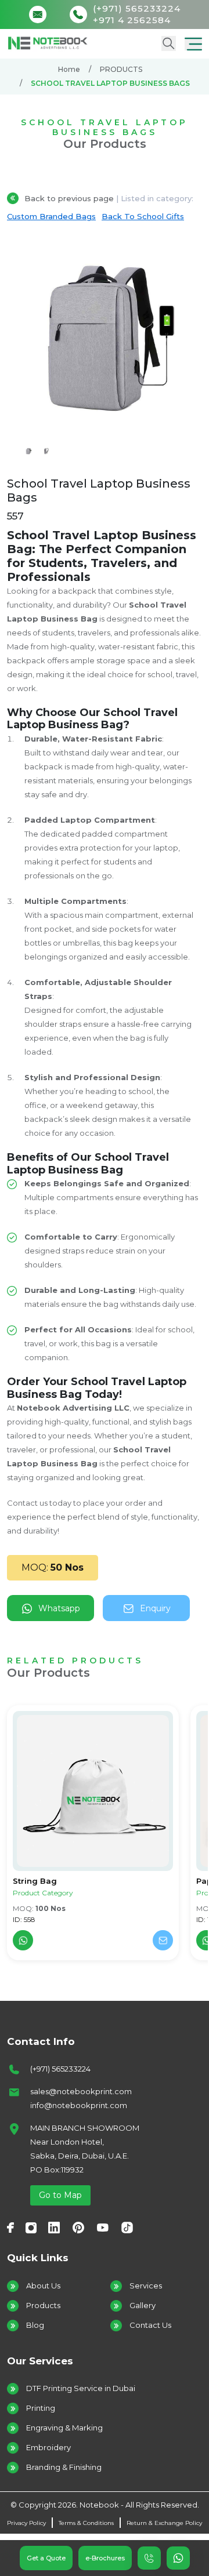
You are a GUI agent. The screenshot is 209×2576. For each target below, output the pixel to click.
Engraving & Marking (64, 2428)
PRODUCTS (121, 69)
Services (146, 2286)
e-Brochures (105, 2558)
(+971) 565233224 (60, 2069)
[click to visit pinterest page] (78, 2227)
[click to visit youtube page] (103, 2227)
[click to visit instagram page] (31, 2227)
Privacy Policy (26, 2523)
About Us (43, 2286)
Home (69, 69)
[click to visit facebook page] (10, 2227)
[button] (193, 43)
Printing (41, 2408)
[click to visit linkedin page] (54, 2227)
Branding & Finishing (64, 2467)
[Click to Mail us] (41, 14)
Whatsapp (59, 1608)
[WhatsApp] (23, 1940)
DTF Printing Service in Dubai (81, 2388)
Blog (35, 2325)
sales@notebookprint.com (81, 2091)
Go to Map (60, 2195)
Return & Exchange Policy (164, 2523)
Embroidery (48, 2447)
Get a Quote (46, 2558)
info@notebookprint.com (79, 2105)
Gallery (143, 2305)
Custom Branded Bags (51, 216)
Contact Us (150, 2325)
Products (43, 2305)
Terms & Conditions (86, 2523)
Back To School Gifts (143, 216)
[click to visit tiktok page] (127, 2227)
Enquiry (155, 1608)
